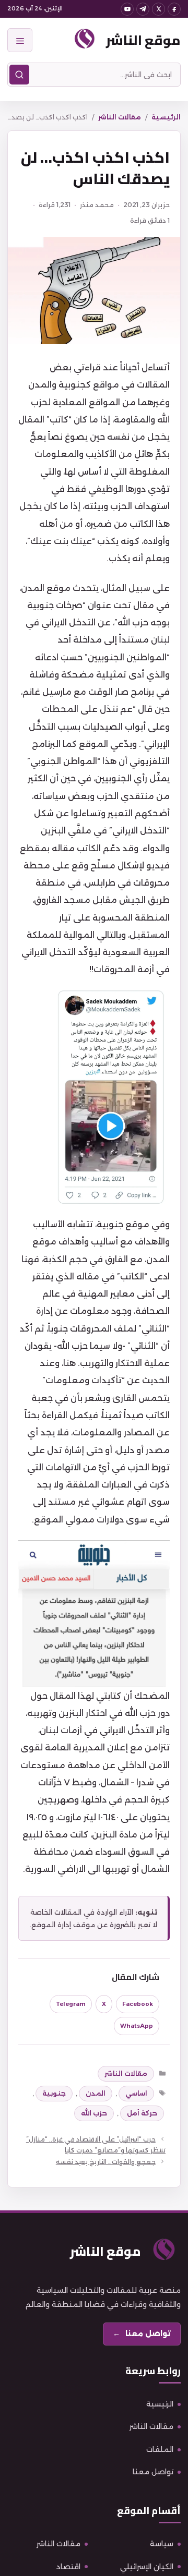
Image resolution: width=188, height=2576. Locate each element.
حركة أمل (142, 2113)
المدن (96, 2093)
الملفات (160, 2449)
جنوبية (54, 2093)
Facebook (138, 2004)
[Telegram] (143, 9)
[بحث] (19, 75)
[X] (158, 9)
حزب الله (94, 2113)
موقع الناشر (143, 40)
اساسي (136, 2093)
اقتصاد (68, 2567)
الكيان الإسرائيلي (147, 2567)
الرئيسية (166, 117)
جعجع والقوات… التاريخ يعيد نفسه (106, 2162)
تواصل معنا (153, 2472)
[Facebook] (174, 9)
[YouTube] (127, 9)
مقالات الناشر (120, 117)
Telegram (71, 2004)
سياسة (162, 2544)
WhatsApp (137, 2026)
